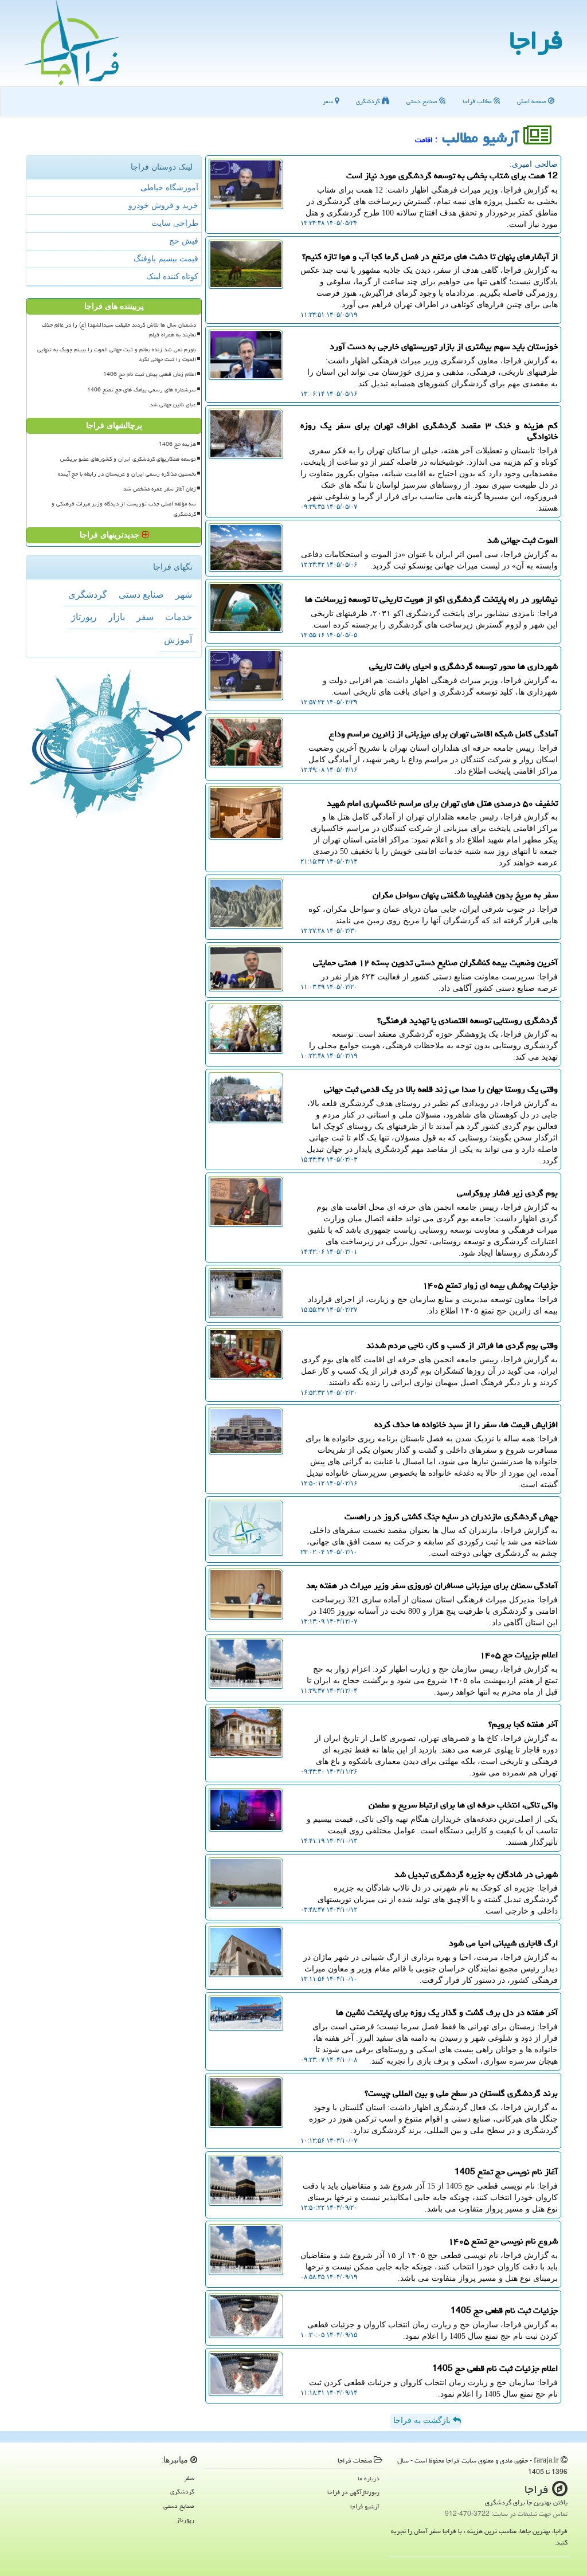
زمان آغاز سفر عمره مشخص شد (160, 489)
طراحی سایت (175, 223)
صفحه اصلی (533, 101)
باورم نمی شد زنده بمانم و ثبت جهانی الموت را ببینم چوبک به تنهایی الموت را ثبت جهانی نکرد (117, 354)
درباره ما (369, 2478)
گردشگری (369, 101)
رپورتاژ (84, 617)
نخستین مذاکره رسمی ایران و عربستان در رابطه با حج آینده (127, 474)
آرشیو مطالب (483, 138)
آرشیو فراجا (365, 2506)
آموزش (178, 640)
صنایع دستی (423, 101)
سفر (329, 101)
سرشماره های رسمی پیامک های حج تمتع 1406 (142, 390)
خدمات (179, 617)
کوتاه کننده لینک (172, 277)
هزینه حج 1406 (177, 444)
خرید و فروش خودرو (163, 205)
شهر (184, 595)
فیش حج (184, 241)
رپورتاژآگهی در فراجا (353, 2492)
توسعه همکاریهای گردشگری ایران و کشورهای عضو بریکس (128, 459)
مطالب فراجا (478, 101)
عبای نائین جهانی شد (173, 405)
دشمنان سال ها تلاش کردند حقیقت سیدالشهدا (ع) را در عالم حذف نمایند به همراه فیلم (119, 330)
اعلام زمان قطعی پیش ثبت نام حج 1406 (150, 374)
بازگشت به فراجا (423, 2420)
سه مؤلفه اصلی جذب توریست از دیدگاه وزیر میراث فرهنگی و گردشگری (124, 509)
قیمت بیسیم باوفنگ (166, 259)
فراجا (536, 40)
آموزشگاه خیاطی (169, 188)
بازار (117, 617)
